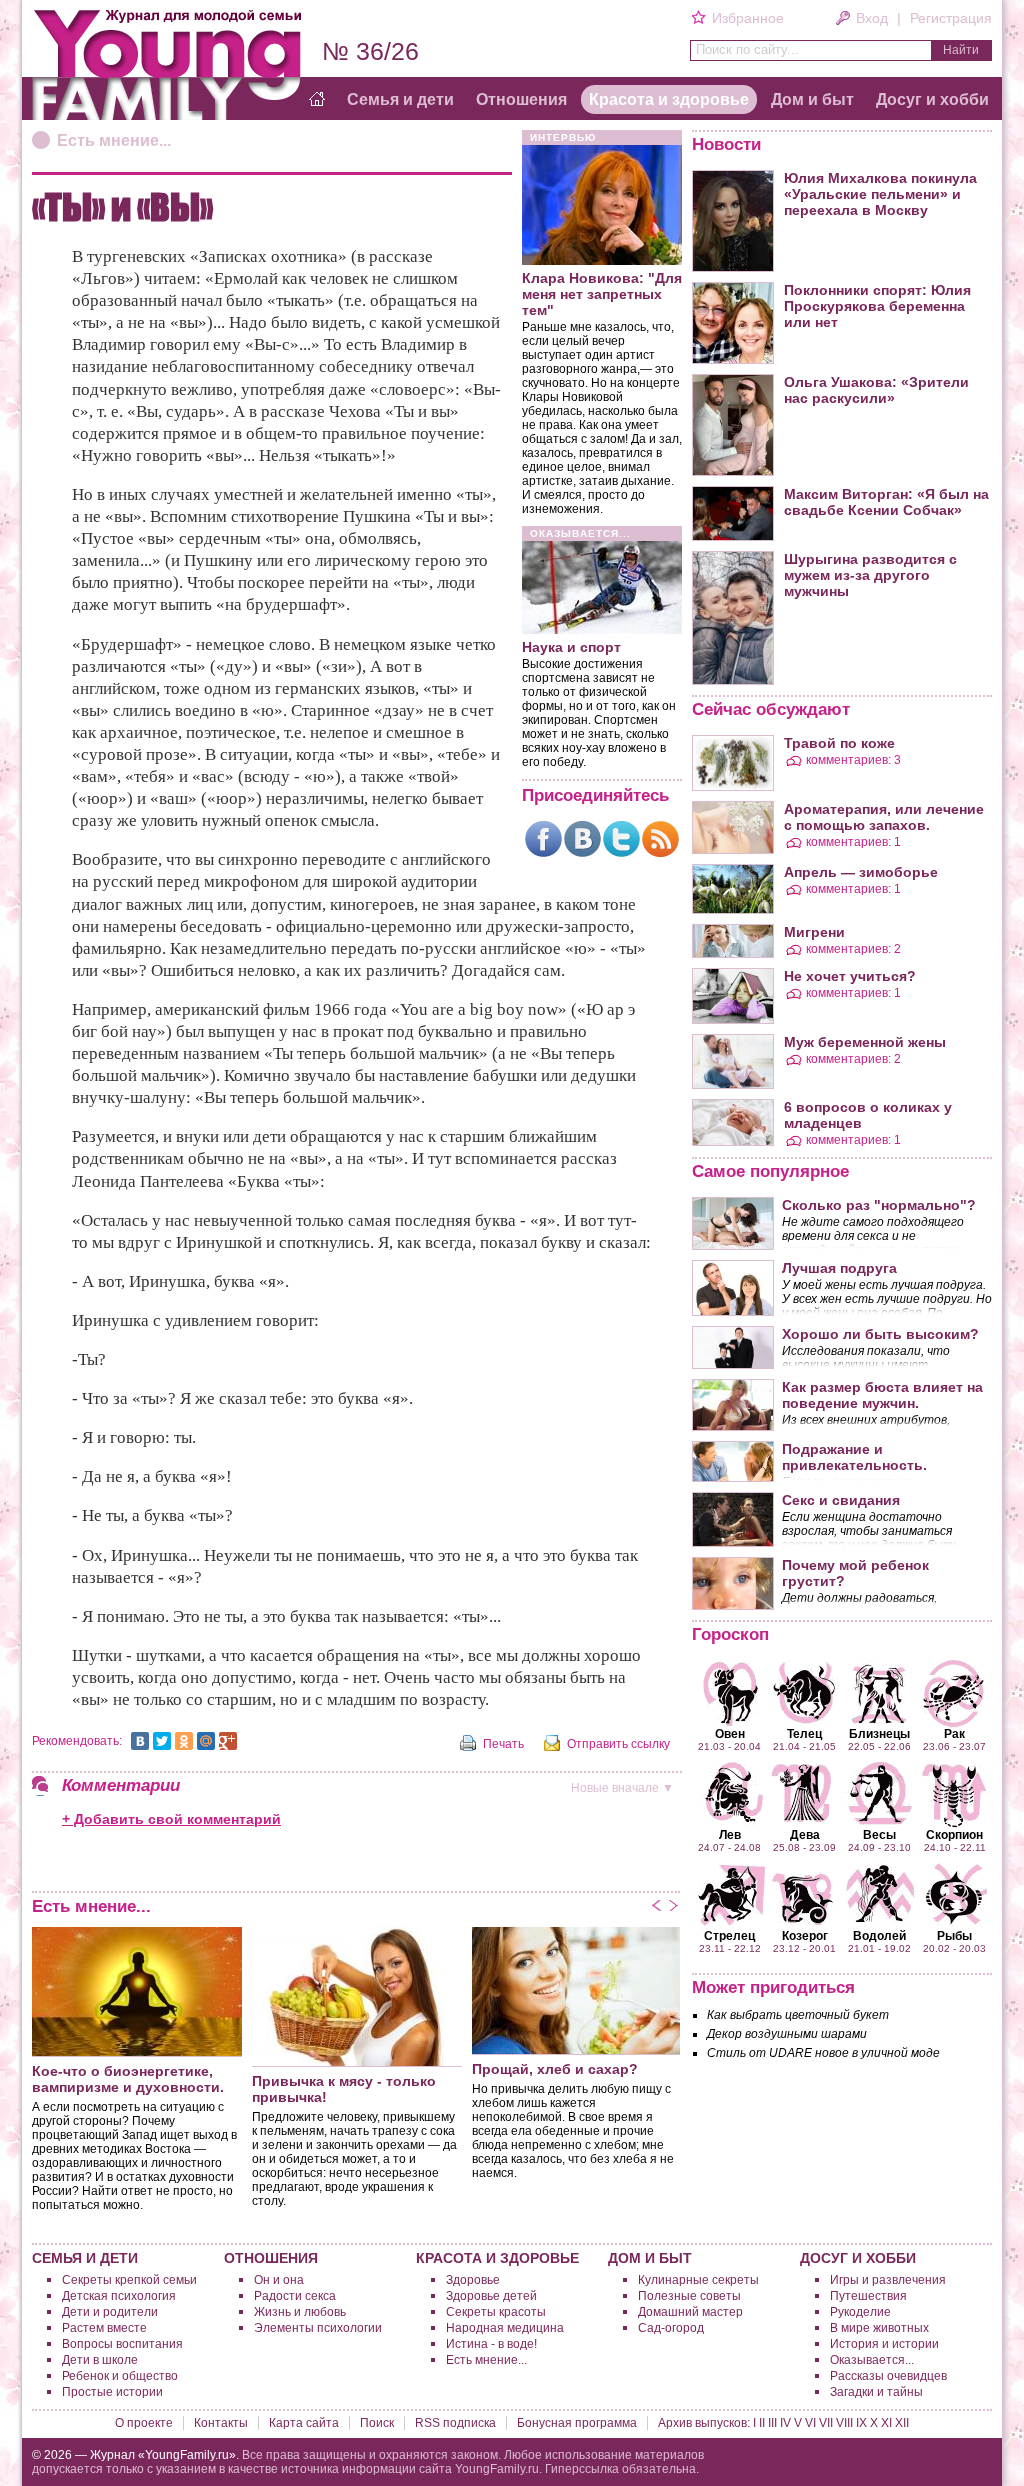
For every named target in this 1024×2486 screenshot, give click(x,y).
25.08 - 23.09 (804, 1840)
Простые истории (112, 2392)
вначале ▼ (622, 1788)
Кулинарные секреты (698, 2280)
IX (861, 2423)
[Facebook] (543, 839)
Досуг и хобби (932, 99)
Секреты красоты (496, 2312)
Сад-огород (671, 2328)
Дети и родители (110, 2312)
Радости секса (295, 2296)
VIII (844, 2423)
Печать (503, 1744)
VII (826, 2423)
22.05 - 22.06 (879, 1739)
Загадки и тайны (876, 2392)
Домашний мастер (690, 2312)
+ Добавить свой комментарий (171, 1819)
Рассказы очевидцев (888, 2376)
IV (785, 2423)
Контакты (221, 2423)
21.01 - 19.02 (879, 1941)
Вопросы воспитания (122, 2344)
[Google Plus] (228, 1741)
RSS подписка (455, 2423)
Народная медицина (505, 2328)
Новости (726, 144)
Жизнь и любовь (300, 2312)
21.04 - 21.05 (804, 1739)
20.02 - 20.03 (954, 1941)
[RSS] (660, 839)
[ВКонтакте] (582, 839)
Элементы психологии (318, 2328)
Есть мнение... (114, 140)
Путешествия (868, 2296)
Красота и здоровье (669, 99)
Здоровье (473, 2280)
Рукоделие (860, 2312)
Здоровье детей (491, 2296)
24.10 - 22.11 (955, 1840)
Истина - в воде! (491, 2344)
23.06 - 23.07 (954, 1739)
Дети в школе (100, 2360)
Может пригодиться (773, 1987)
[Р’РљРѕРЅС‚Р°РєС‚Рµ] (140, 1741)
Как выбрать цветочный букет (798, 2015)
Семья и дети (400, 99)
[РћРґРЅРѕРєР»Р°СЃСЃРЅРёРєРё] (184, 1741)
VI (810, 2423)
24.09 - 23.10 (879, 1840)
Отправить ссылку (618, 1744)
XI (886, 2423)
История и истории (884, 2344)
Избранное (747, 18)
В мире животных (879, 2328)
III (772, 2423)
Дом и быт (812, 99)
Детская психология (119, 2296)
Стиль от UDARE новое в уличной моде (823, 2053)
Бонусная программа (577, 2423)
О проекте (144, 2423)
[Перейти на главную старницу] (317, 100)
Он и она (279, 2280)
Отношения (521, 99)
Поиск (377, 2423)
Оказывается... (872, 2360)
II (762, 2423)
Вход (872, 18)
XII (902, 2423)
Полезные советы (689, 2296)
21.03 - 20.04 (729, 1739)
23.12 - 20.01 (804, 1941)
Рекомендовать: (77, 1741)
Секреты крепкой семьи (129, 2280)
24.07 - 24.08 (729, 1840)
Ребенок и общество (120, 2376)
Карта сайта (304, 2423)
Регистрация (951, 18)
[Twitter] (621, 839)
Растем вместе (104, 2328)
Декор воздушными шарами (787, 2034)
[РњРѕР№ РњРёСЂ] (206, 1741)
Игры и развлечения (888, 2280)
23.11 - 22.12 (730, 1941)
